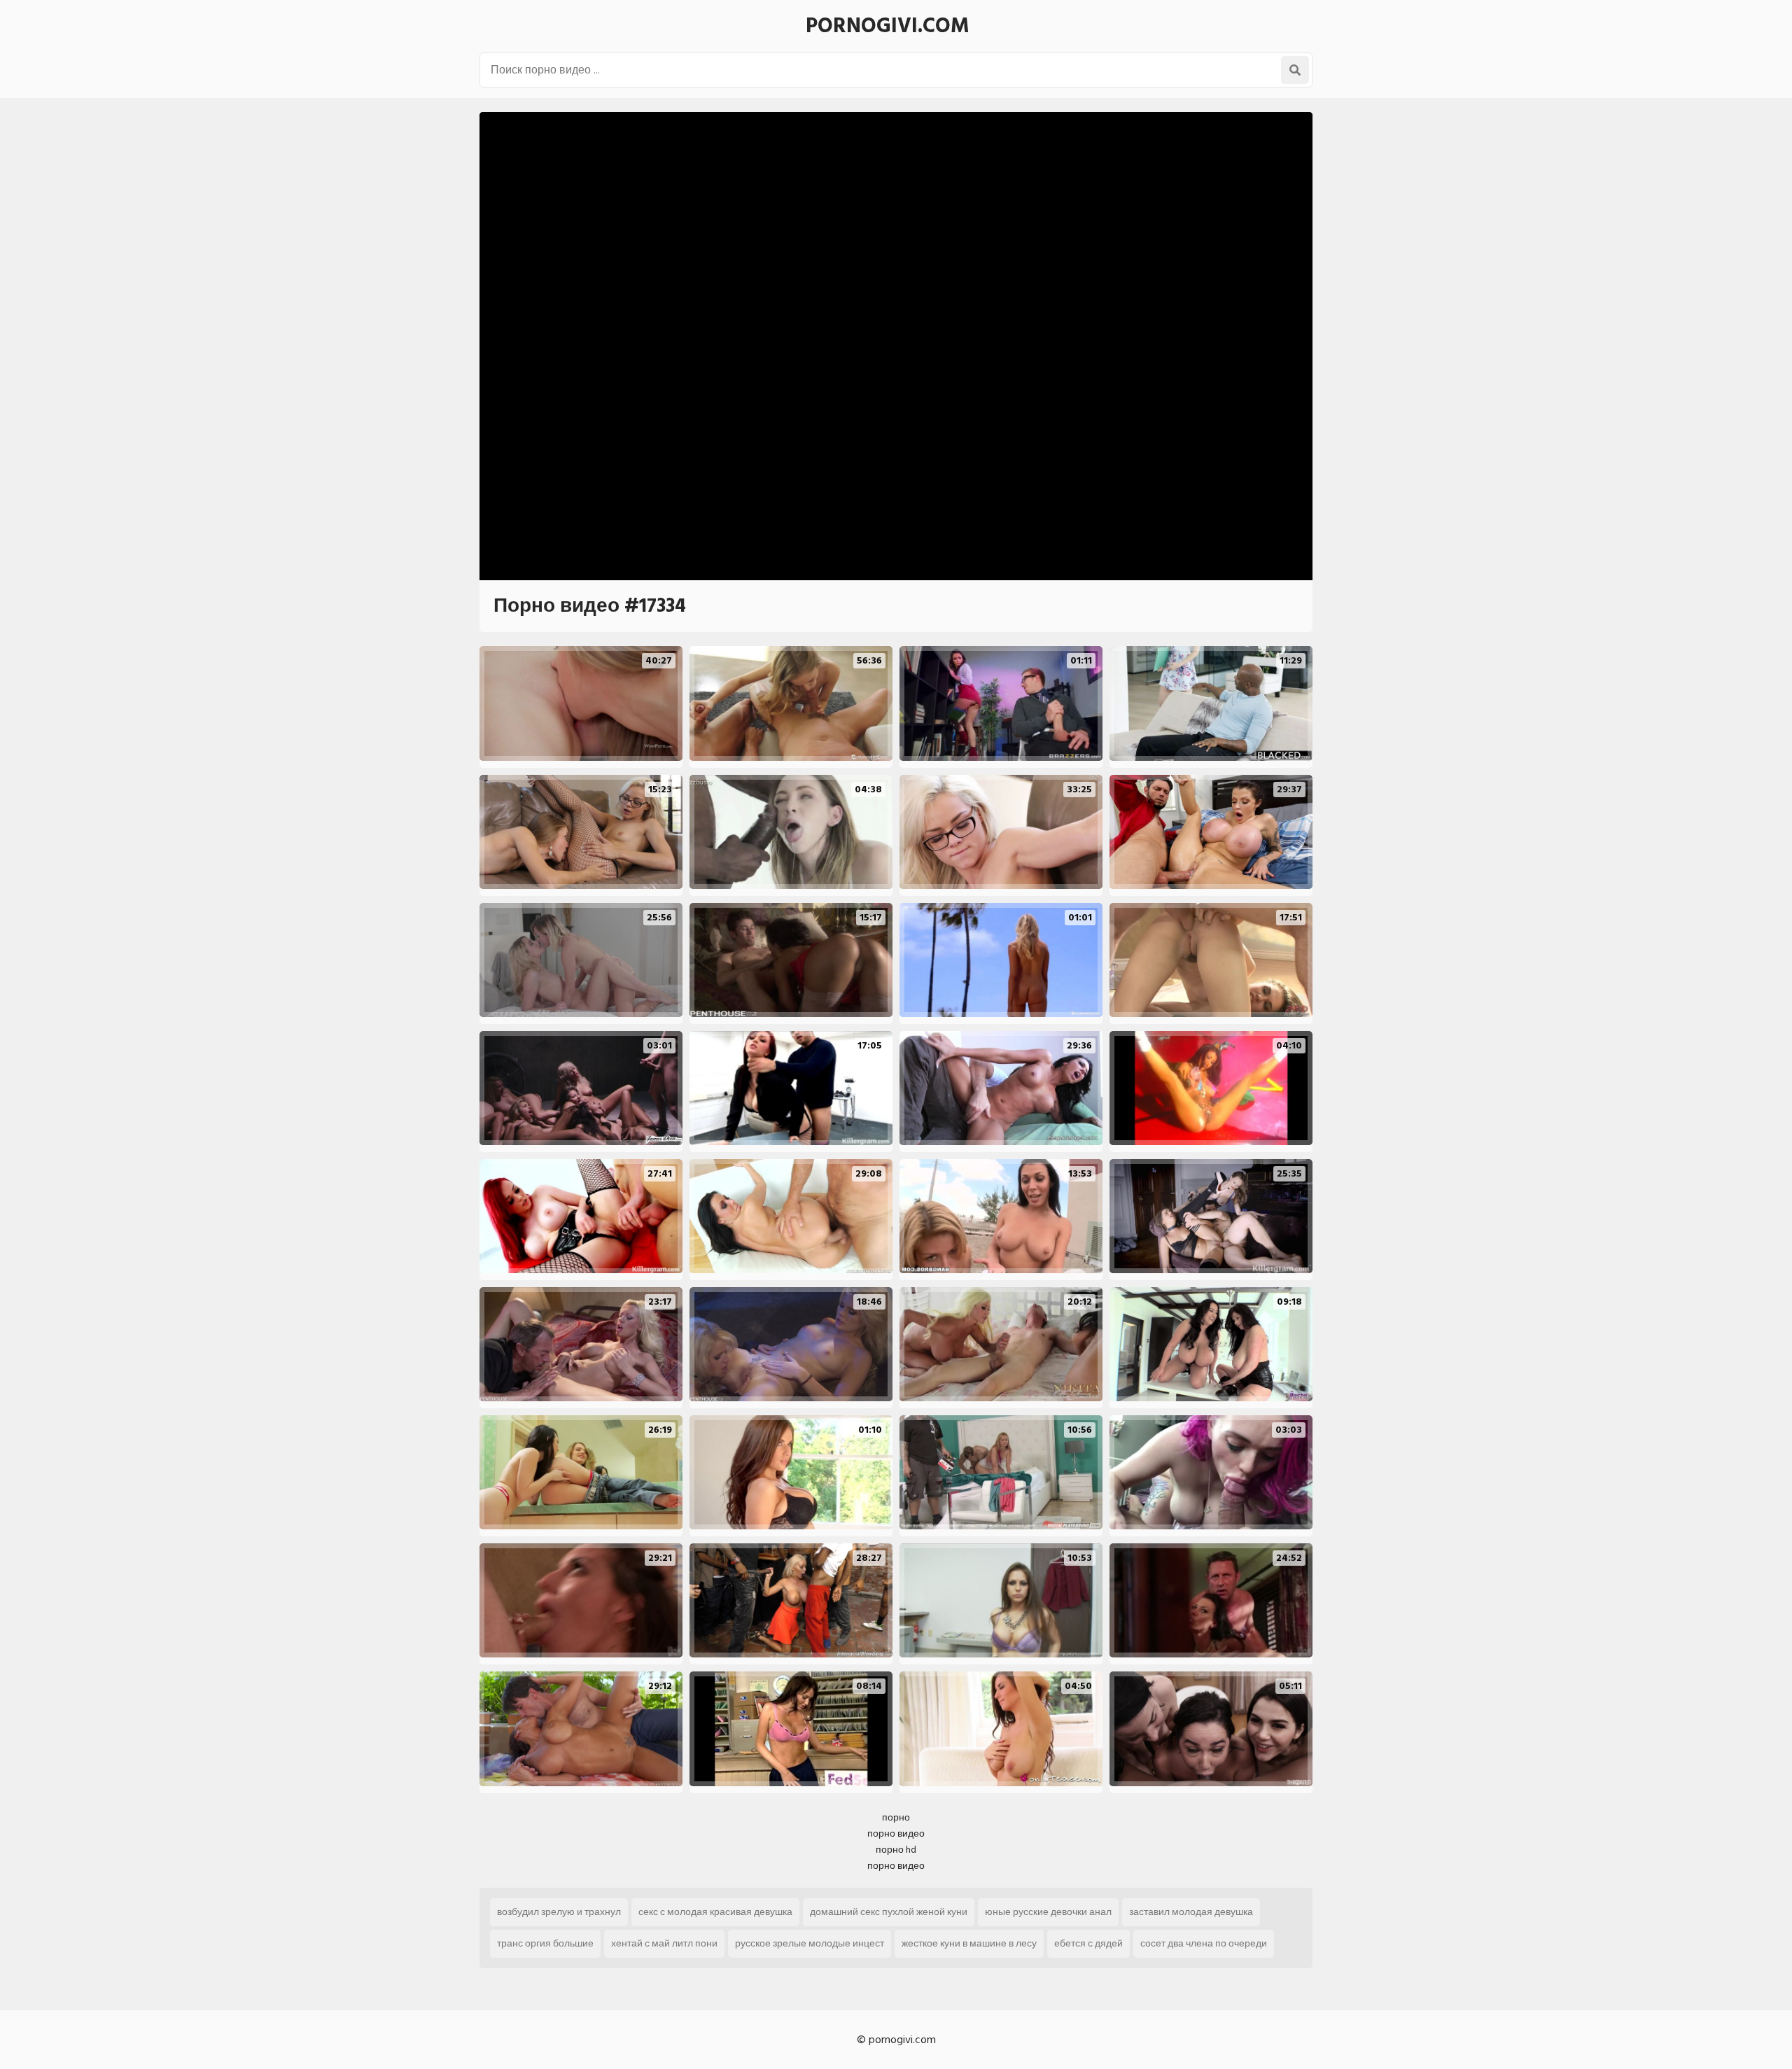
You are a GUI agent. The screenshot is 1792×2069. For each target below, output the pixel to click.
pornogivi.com (888, 26)
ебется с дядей (1088, 1943)
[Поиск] (1295, 70)
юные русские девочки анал (1048, 1912)
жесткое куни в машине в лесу (969, 1943)
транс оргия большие (545, 1943)
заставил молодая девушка (1191, 1912)
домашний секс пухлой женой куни (889, 1912)
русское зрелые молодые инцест (810, 1943)
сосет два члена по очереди (1204, 1943)
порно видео (896, 1833)
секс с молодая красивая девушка (715, 1912)
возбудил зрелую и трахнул (559, 1912)
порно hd (896, 1850)
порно (896, 1817)
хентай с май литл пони (664, 1943)
